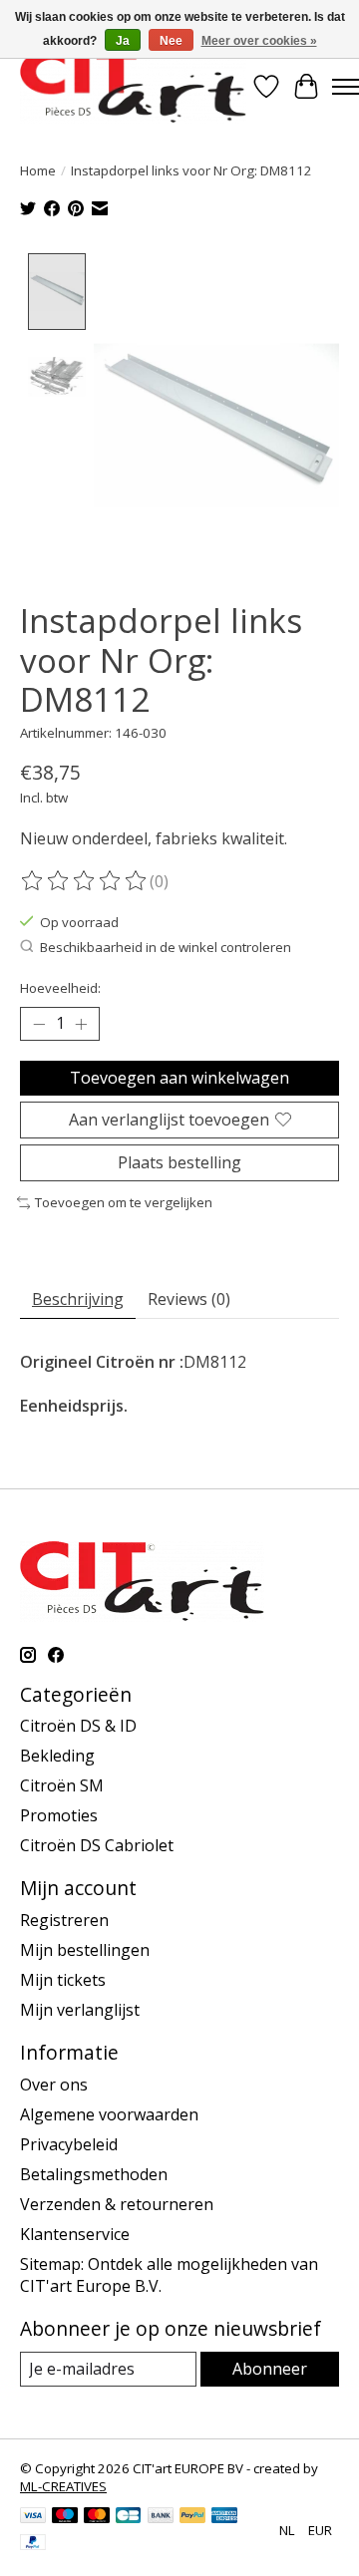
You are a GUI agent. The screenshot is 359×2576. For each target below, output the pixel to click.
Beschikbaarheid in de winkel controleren (166, 947)
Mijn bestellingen (85, 1950)
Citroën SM (62, 1785)
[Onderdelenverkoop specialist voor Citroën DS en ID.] (133, 86)
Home (38, 170)
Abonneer (270, 2369)
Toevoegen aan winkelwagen (179, 1078)
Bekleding (57, 1756)
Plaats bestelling (179, 1162)
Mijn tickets (63, 1980)
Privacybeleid (69, 2144)
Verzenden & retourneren (117, 2204)
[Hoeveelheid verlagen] (39, 1024)
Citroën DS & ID (78, 1726)
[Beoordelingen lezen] (85, 881)
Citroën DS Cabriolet (97, 1845)
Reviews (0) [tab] (189, 1299)
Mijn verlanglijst (80, 2010)
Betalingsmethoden (94, 2174)
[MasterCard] (97, 2517)
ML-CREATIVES (63, 2486)
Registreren (64, 1920)
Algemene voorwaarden (109, 2114)
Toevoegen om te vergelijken (124, 1202)
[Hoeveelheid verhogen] (81, 1024)
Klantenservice (75, 2234)
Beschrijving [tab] (78, 1299)
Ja (123, 41)
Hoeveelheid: (60, 988)
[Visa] (33, 2517)
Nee (171, 41)
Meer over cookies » (259, 41)
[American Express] (224, 2517)
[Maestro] (65, 2517)
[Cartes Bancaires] (128, 2517)
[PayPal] (192, 2517)
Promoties (59, 1815)
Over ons (54, 2085)
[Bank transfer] (161, 2517)
